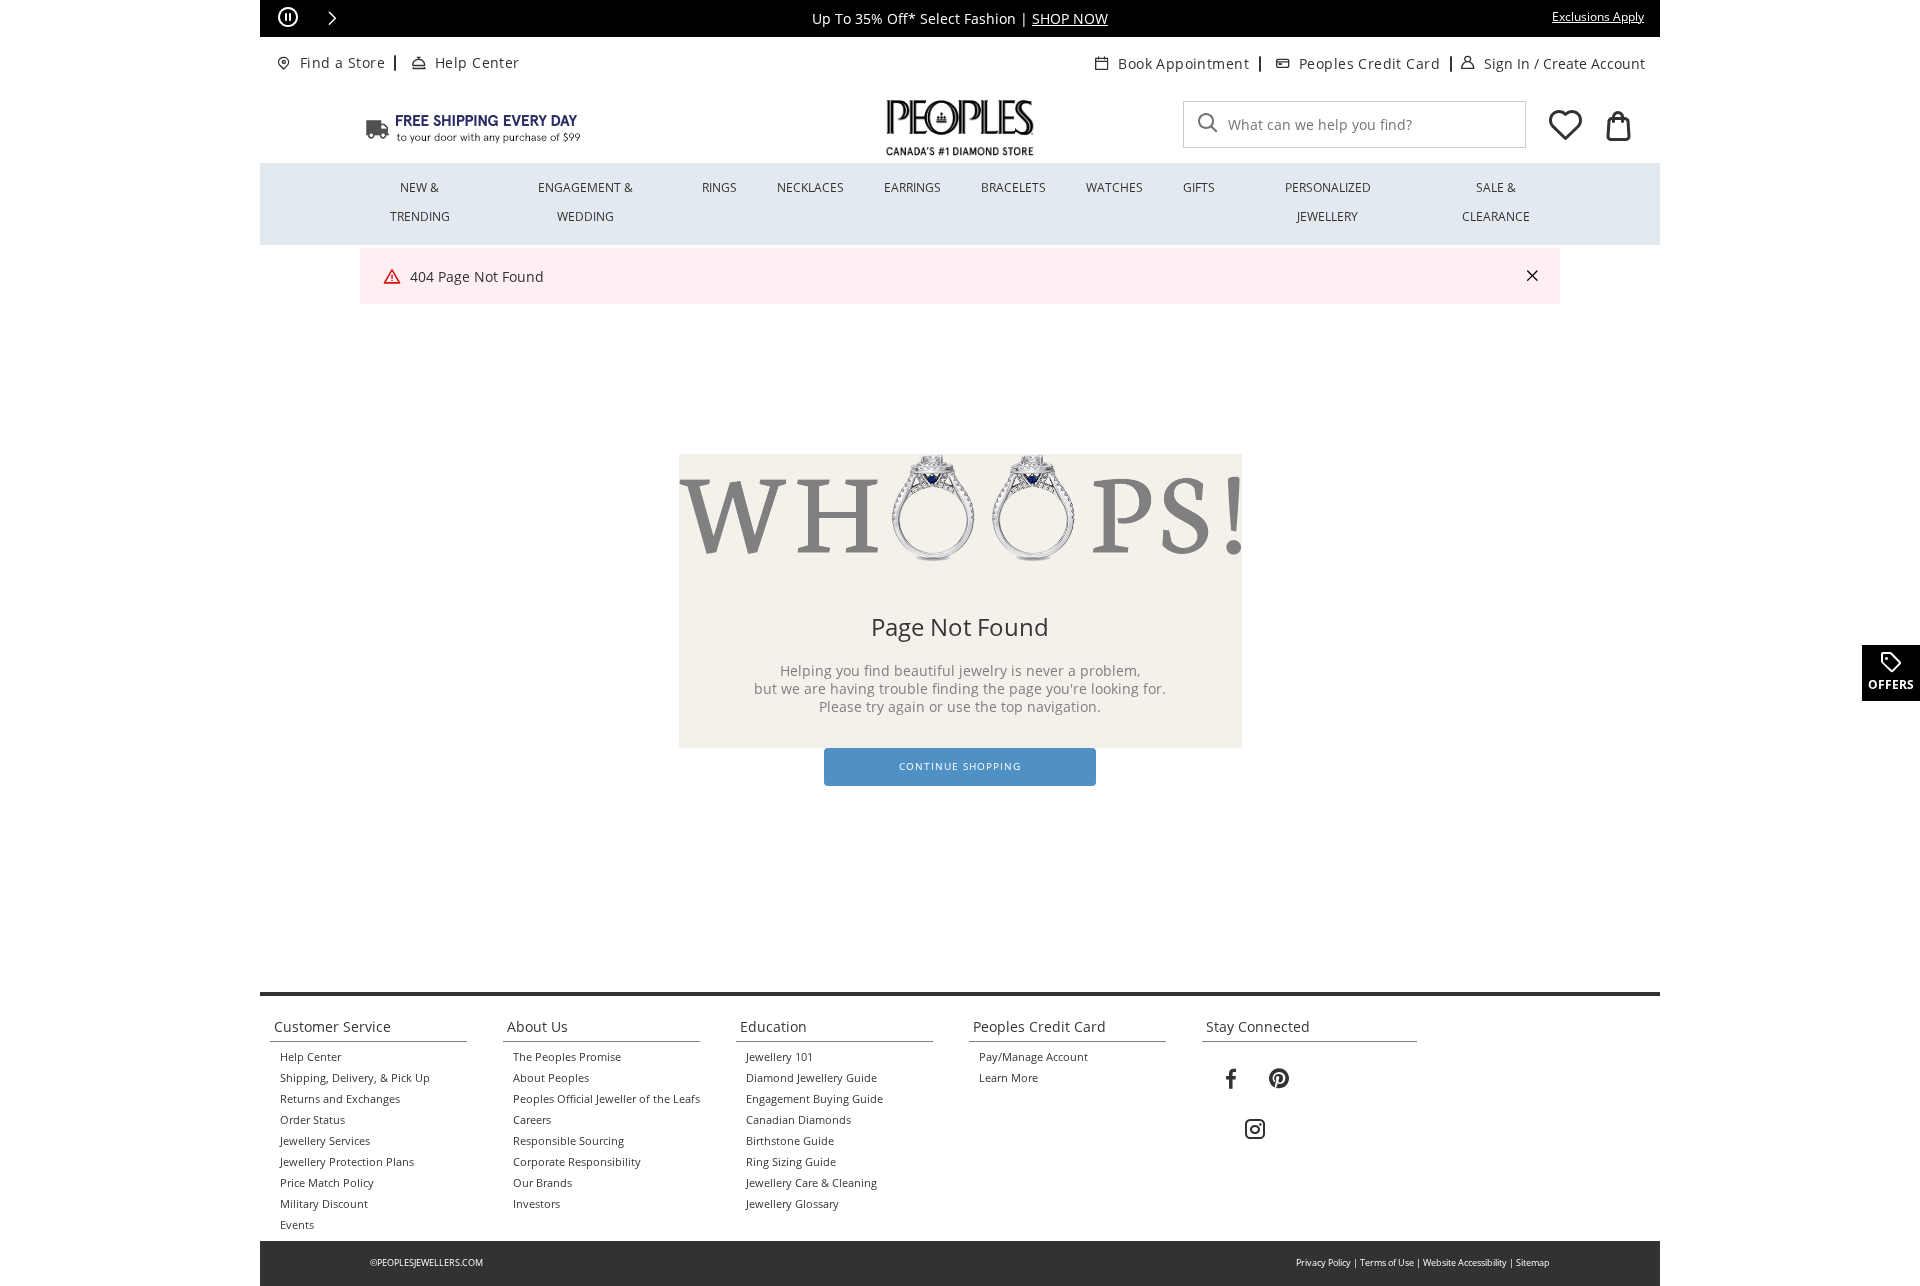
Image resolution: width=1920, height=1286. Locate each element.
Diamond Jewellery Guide (811, 1078)
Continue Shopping (960, 766)
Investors (536, 1204)
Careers (532, 1120)
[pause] (288, 18)
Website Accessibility (1465, 1262)
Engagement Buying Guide (814, 1099)
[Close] (1532, 276)
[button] (332, 18)
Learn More (1008, 1078)
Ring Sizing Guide (791, 1162)
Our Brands (542, 1183)
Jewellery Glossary (792, 1204)
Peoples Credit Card (1369, 63)
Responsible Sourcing (568, 1141)
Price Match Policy (327, 1183)
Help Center (477, 62)
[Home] (473, 128)
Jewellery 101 (779, 1057)
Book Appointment (1183, 63)
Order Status (312, 1120)
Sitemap (1533, 1262)
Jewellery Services (325, 1141)
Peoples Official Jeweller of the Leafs (606, 1099)
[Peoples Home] (960, 128)
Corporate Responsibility (577, 1162)
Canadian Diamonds (798, 1120)
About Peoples (551, 1078)
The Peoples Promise (567, 1057)
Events (297, 1225)
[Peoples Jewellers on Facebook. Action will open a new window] (1231, 1079)
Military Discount (324, 1204)
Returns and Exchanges (340, 1099)
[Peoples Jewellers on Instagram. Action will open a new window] (1255, 1130)
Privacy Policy (1323, 1262)
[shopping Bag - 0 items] (1618, 126)
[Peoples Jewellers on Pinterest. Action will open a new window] (1279, 1079)
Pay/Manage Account (1033, 1057)
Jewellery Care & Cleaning (811, 1183)
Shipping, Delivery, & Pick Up (355, 1078)
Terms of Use (1387, 1262)
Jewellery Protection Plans (347, 1162)
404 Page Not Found (477, 276)
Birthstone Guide (790, 1141)
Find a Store (342, 62)
